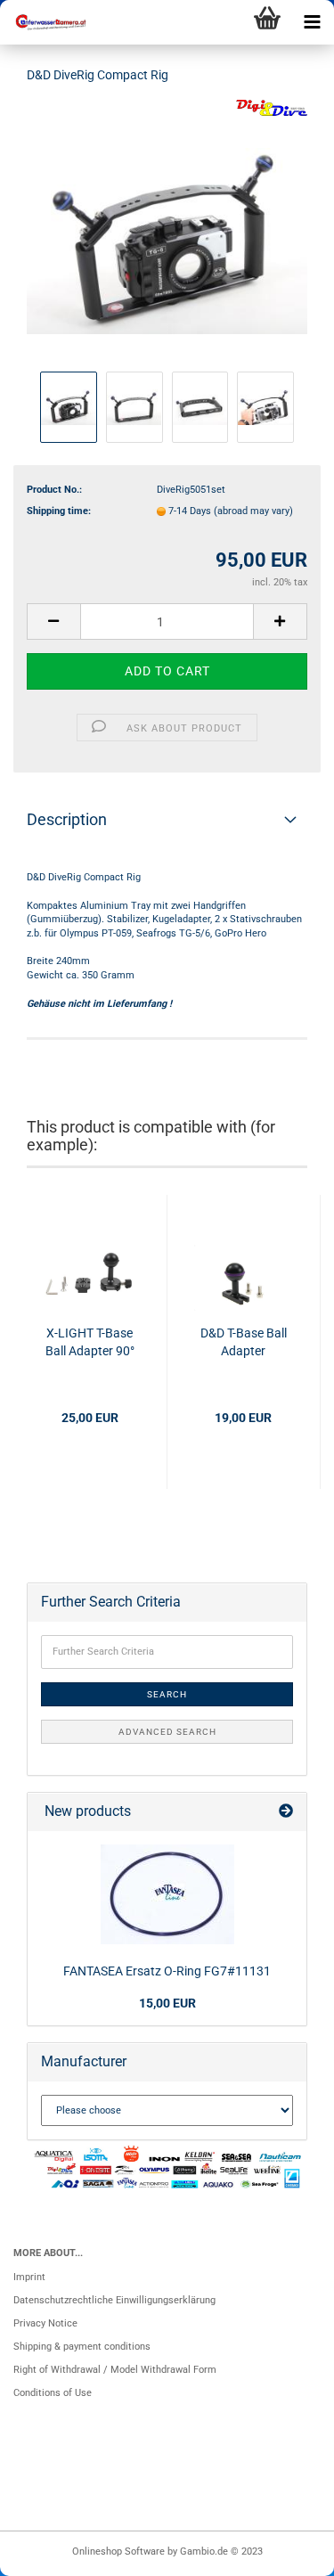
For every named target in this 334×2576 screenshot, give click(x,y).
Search (167, 1694)
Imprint (29, 2277)
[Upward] (285, 2554)
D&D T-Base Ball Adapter (244, 1342)
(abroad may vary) (253, 511)
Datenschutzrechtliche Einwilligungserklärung (114, 2300)
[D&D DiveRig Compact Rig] (167, 233)
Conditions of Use (53, 2393)
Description (67, 819)
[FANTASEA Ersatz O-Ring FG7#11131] (167, 1894)
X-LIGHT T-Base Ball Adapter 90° (90, 1342)
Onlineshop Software (118, 2551)
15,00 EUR (167, 2003)
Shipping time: (59, 511)
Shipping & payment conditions (82, 2347)
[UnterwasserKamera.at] (45, 22)
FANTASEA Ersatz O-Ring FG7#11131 (167, 1971)
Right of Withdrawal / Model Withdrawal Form (115, 2370)
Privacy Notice (45, 2323)
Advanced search (167, 1732)
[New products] (286, 1812)
